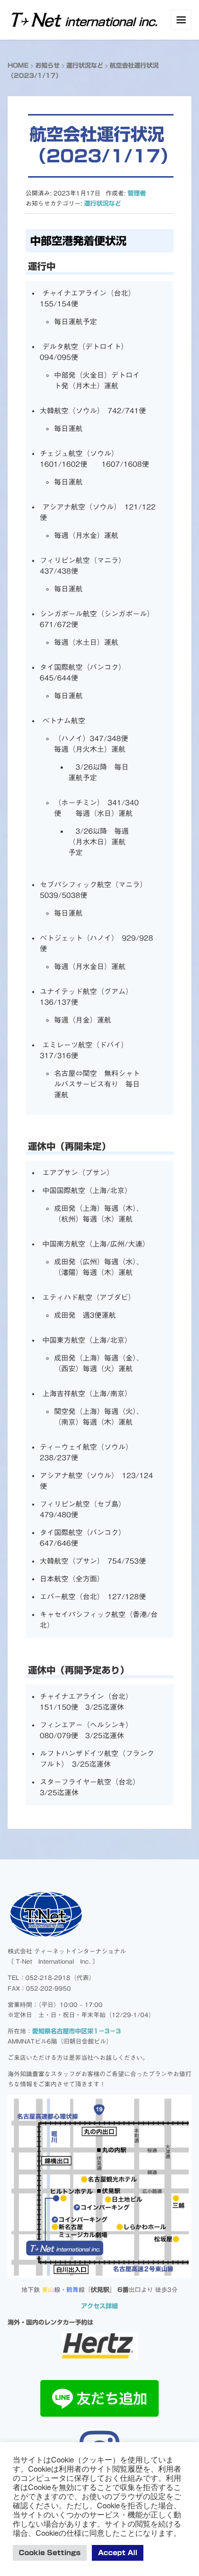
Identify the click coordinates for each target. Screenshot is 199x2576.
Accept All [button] (118, 2553)
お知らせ (47, 65)
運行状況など (85, 65)
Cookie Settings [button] (50, 2553)
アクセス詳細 (99, 2306)
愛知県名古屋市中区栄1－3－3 (77, 2031)
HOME (18, 65)
